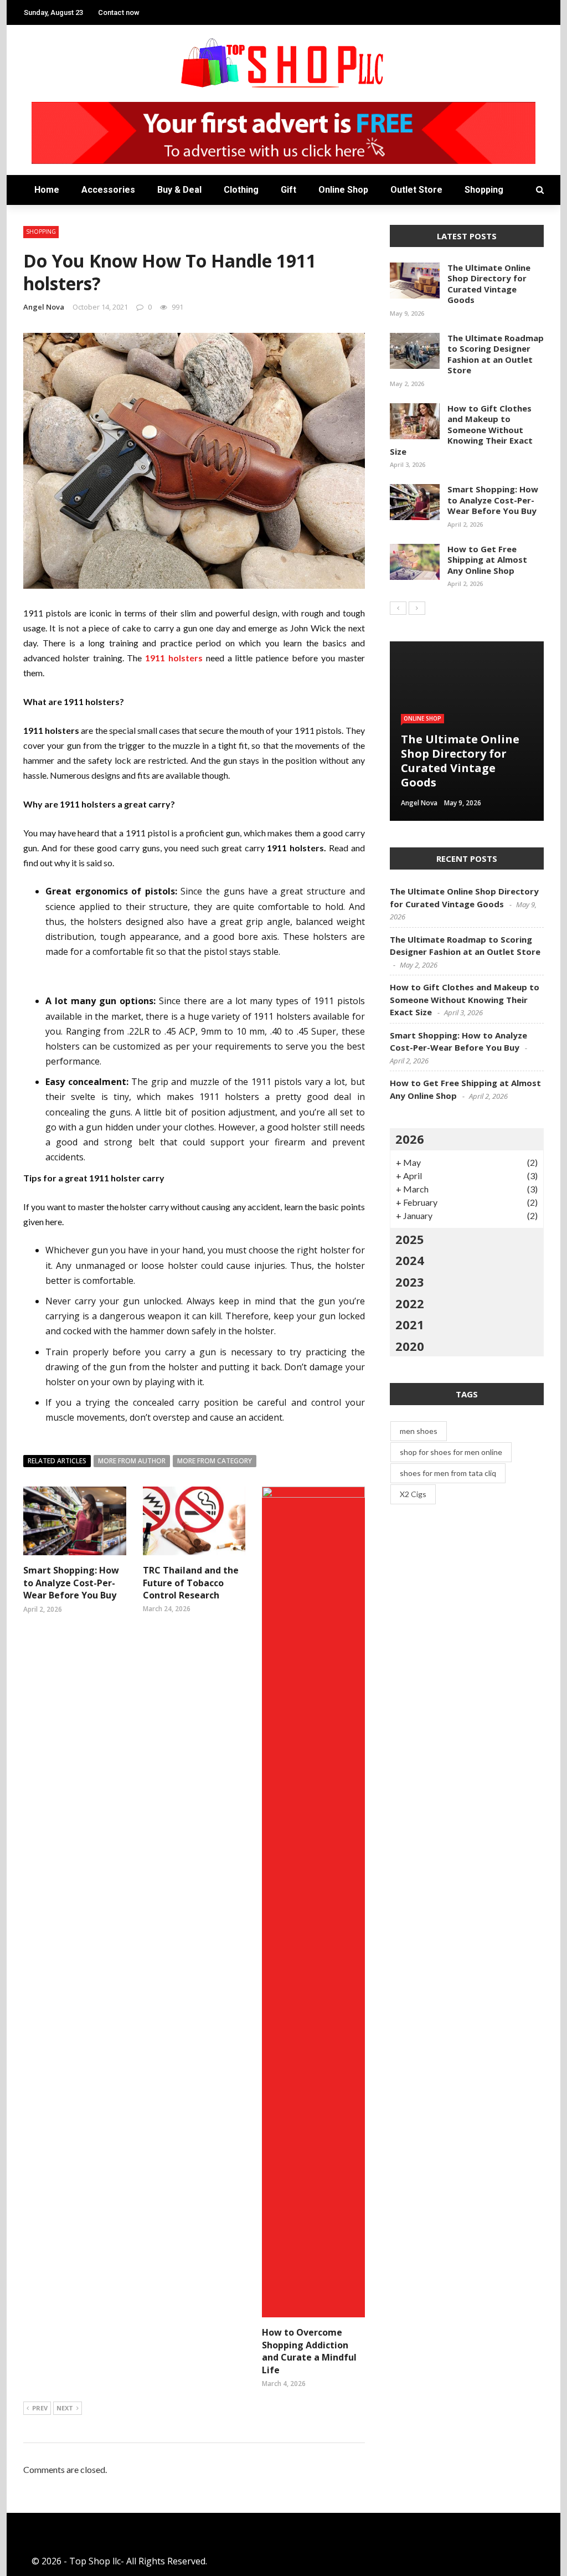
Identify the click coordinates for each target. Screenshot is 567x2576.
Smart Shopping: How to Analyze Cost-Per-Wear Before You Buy (71, 1583)
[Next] (417, 608)
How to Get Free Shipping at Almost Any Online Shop (487, 560)
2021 (410, 1324)
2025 (410, 1239)
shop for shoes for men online (451, 1452)
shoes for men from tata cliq (448, 1473)
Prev (40, 2408)
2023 (410, 1282)
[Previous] (398, 608)
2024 (410, 1260)
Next (65, 2408)
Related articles (57, 1461)
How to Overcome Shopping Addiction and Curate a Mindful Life (309, 2351)
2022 (410, 1303)
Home (47, 190)
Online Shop (343, 190)
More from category (215, 1461)
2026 (410, 1139)
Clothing (241, 190)
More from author (132, 1461)
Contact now (119, 12)
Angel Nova (44, 307)
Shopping (484, 190)
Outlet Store (416, 190)
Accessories (108, 190)
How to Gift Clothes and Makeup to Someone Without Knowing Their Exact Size (461, 430)
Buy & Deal (179, 190)
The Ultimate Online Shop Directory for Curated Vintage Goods (489, 284)
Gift (288, 190)
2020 (410, 1346)
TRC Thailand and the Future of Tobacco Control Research (191, 1583)
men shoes (419, 1431)
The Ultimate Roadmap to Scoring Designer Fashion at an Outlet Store (496, 354)
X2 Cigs (413, 1494)
